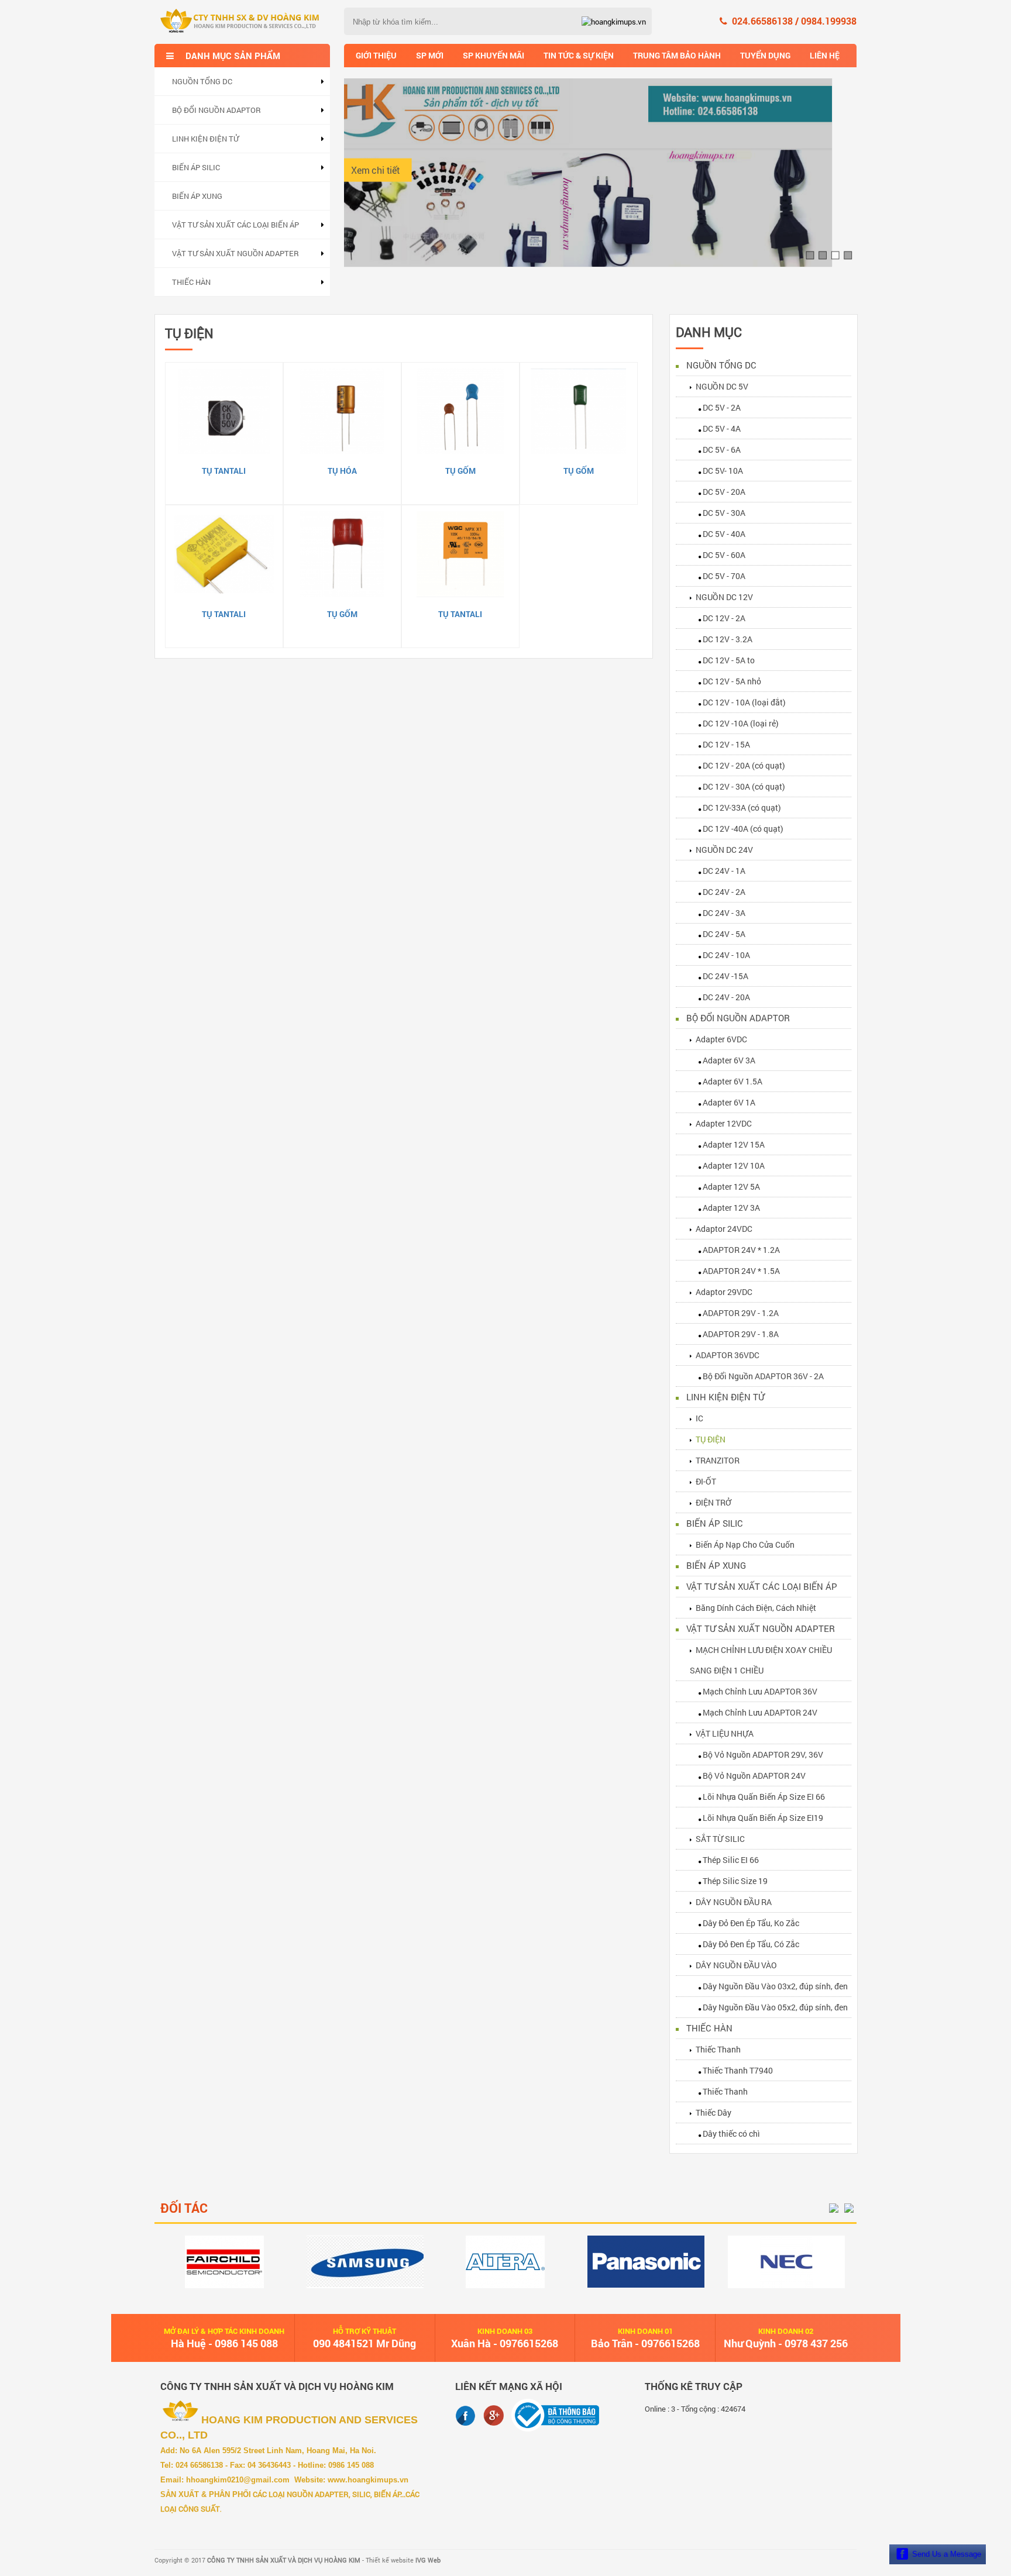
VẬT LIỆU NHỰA (725, 1733)
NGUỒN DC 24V (724, 850)
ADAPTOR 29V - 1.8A (741, 1334)
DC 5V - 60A (724, 555)
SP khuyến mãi (494, 55)
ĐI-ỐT (706, 1481)
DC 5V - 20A (724, 492)
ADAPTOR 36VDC (728, 1355)
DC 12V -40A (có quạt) (743, 829)
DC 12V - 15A (726, 744)
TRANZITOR (718, 1460)
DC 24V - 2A (724, 892)
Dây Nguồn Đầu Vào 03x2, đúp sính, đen (775, 1986)
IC (699, 1418)
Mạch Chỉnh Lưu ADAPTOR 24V (760, 1712)
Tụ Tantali (224, 471)
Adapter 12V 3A (731, 1208)
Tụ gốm (460, 471)
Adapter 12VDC (724, 1123)
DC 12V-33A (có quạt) (742, 807)
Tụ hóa (342, 471)
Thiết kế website (403, 2560)
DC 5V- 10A (723, 471)
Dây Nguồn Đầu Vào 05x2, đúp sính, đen (775, 2007)
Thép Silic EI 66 (731, 1860)
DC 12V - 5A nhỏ (732, 681)
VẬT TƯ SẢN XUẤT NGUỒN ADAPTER (235, 253)
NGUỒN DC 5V (722, 386)
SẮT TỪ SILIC (720, 1839)
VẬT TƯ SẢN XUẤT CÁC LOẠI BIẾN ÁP (235, 225)
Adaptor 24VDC (724, 1229)
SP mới (430, 55)
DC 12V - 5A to (729, 660)
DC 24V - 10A (726, 955)
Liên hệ (825, 55)
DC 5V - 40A (724, 534)
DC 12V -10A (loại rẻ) (741, 723)
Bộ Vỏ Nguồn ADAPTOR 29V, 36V (763, 1754)
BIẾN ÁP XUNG (197, 196)
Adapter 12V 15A (734, 1144)
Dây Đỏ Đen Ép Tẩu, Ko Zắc (751, 1923)
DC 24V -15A (725, 976)
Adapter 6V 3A (729, 1060)
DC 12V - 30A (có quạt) (744, 786)
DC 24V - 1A (724, 871)
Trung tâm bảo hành (677, 55)
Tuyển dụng (765, 55)
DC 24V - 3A (724, 913)
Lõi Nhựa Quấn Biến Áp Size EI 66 (764, 1797)
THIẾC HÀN (191, 282)
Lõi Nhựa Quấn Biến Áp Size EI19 (763, 1818)
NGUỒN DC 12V (724, 597)
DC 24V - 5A (724, 934)
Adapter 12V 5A (731, 1187)
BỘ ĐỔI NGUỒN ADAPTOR (216, 110)
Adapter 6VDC (721, 1039)
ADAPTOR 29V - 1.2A (741, 1313)
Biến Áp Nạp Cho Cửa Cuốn (745, 1544)
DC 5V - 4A (722, 428)
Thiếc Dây (713, 2112)
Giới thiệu (376, 55)
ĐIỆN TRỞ (713, 1502)
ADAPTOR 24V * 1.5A (741, 1271)
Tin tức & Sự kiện (579, 55)
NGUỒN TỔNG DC (202, 81)
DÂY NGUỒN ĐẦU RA (734, 1902)
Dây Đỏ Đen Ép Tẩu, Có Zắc (751, 1944)
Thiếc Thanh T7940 (738, 2070)
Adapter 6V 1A (729, 1102)
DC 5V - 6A (722, 450)
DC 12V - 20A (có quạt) (744, 765)
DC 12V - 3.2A (728, 639)
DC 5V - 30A (724, 513)
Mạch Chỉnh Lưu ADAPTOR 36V (760, 1691)
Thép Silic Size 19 (735, 1881)
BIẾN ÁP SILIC (196, 167)
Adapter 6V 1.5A (733, 1081)
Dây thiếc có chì (731, 2134)
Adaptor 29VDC (724, 1292)
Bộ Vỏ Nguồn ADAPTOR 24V (754, 1776)
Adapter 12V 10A (734, 1165)
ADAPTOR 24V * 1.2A (741, 1250)
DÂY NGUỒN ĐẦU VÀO (736, 1965)
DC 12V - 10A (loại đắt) (744, 702)
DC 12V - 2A (724, 618)
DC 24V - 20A (726, 997)
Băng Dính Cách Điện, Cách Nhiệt (756, 1608)
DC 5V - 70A (724, 576)
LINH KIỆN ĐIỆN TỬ (205, 139)
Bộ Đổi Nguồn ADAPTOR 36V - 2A (763, 1376)
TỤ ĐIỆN (711, 1439)
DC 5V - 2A (722, 407)
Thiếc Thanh (718, 2049)
